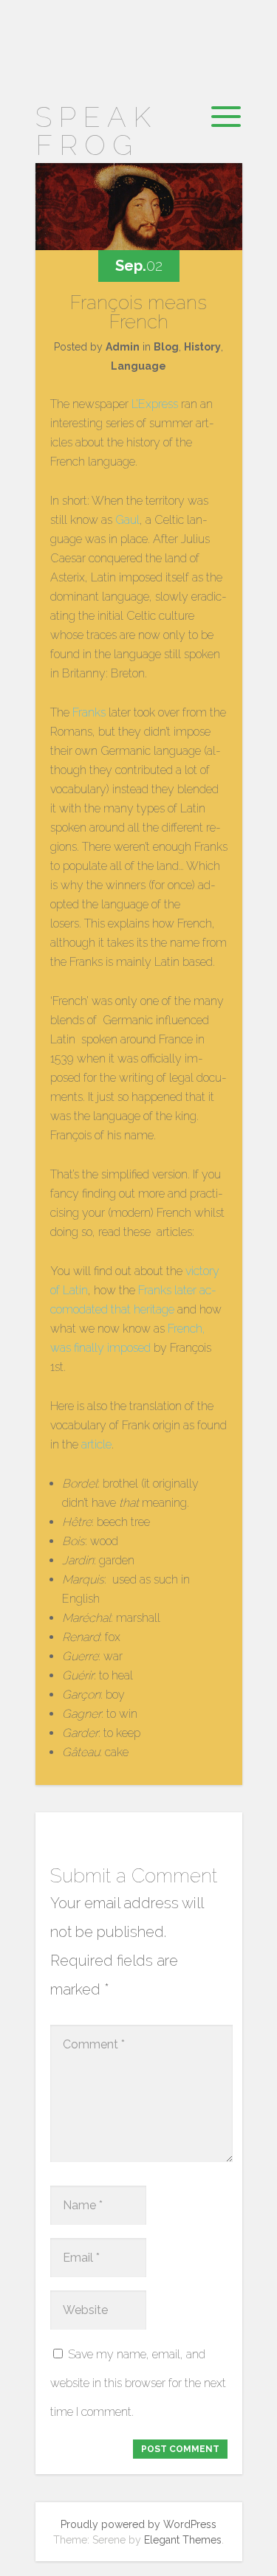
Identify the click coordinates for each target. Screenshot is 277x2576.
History (202, 347)
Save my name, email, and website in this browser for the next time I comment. (138, 2383)
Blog (166, 347)
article (96, 1444)
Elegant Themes (183, 2540)
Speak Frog (96, 131)
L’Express (155, 404)
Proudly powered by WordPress (138, 2524)
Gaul (127, 520)
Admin (123, 347)
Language (138, 366)
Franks (89, 712)
